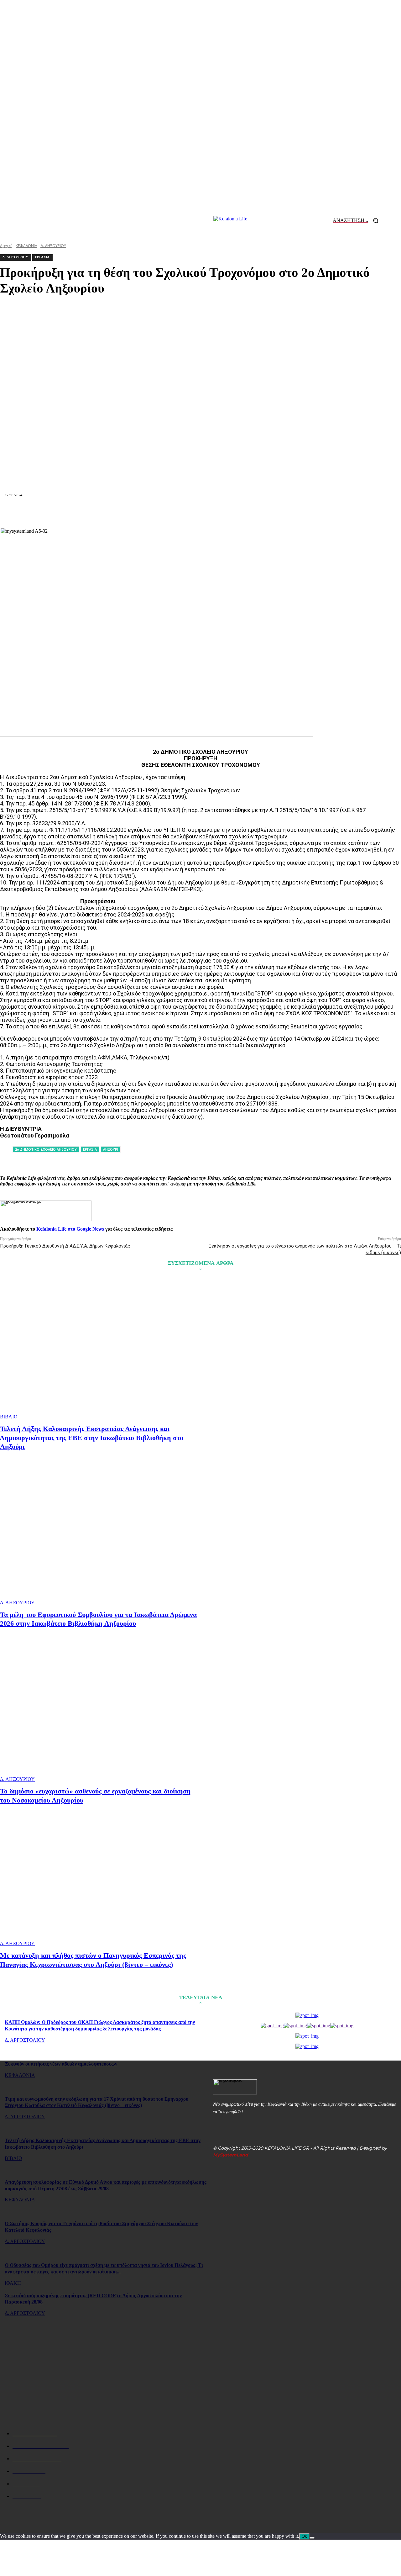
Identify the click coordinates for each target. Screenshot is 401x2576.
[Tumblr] (246, 513)
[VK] (268, 513)
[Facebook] (88, 513)
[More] (313, 513)
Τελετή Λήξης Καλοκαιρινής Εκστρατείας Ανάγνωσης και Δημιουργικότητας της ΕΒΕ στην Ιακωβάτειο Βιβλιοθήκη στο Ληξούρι (92, 1438)
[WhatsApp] (155, 513)
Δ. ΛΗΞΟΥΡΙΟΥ (17, 1603)
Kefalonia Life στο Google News (70, 1229)
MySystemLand (231, 2155)
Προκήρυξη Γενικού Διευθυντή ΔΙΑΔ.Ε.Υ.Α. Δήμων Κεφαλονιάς (65, 1246)
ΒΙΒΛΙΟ (9, 1417)
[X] (110, 513)
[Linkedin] (178, 513)
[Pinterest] (133, 513)
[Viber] (290, 513)
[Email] (200, 513)
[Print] (223, 513)
